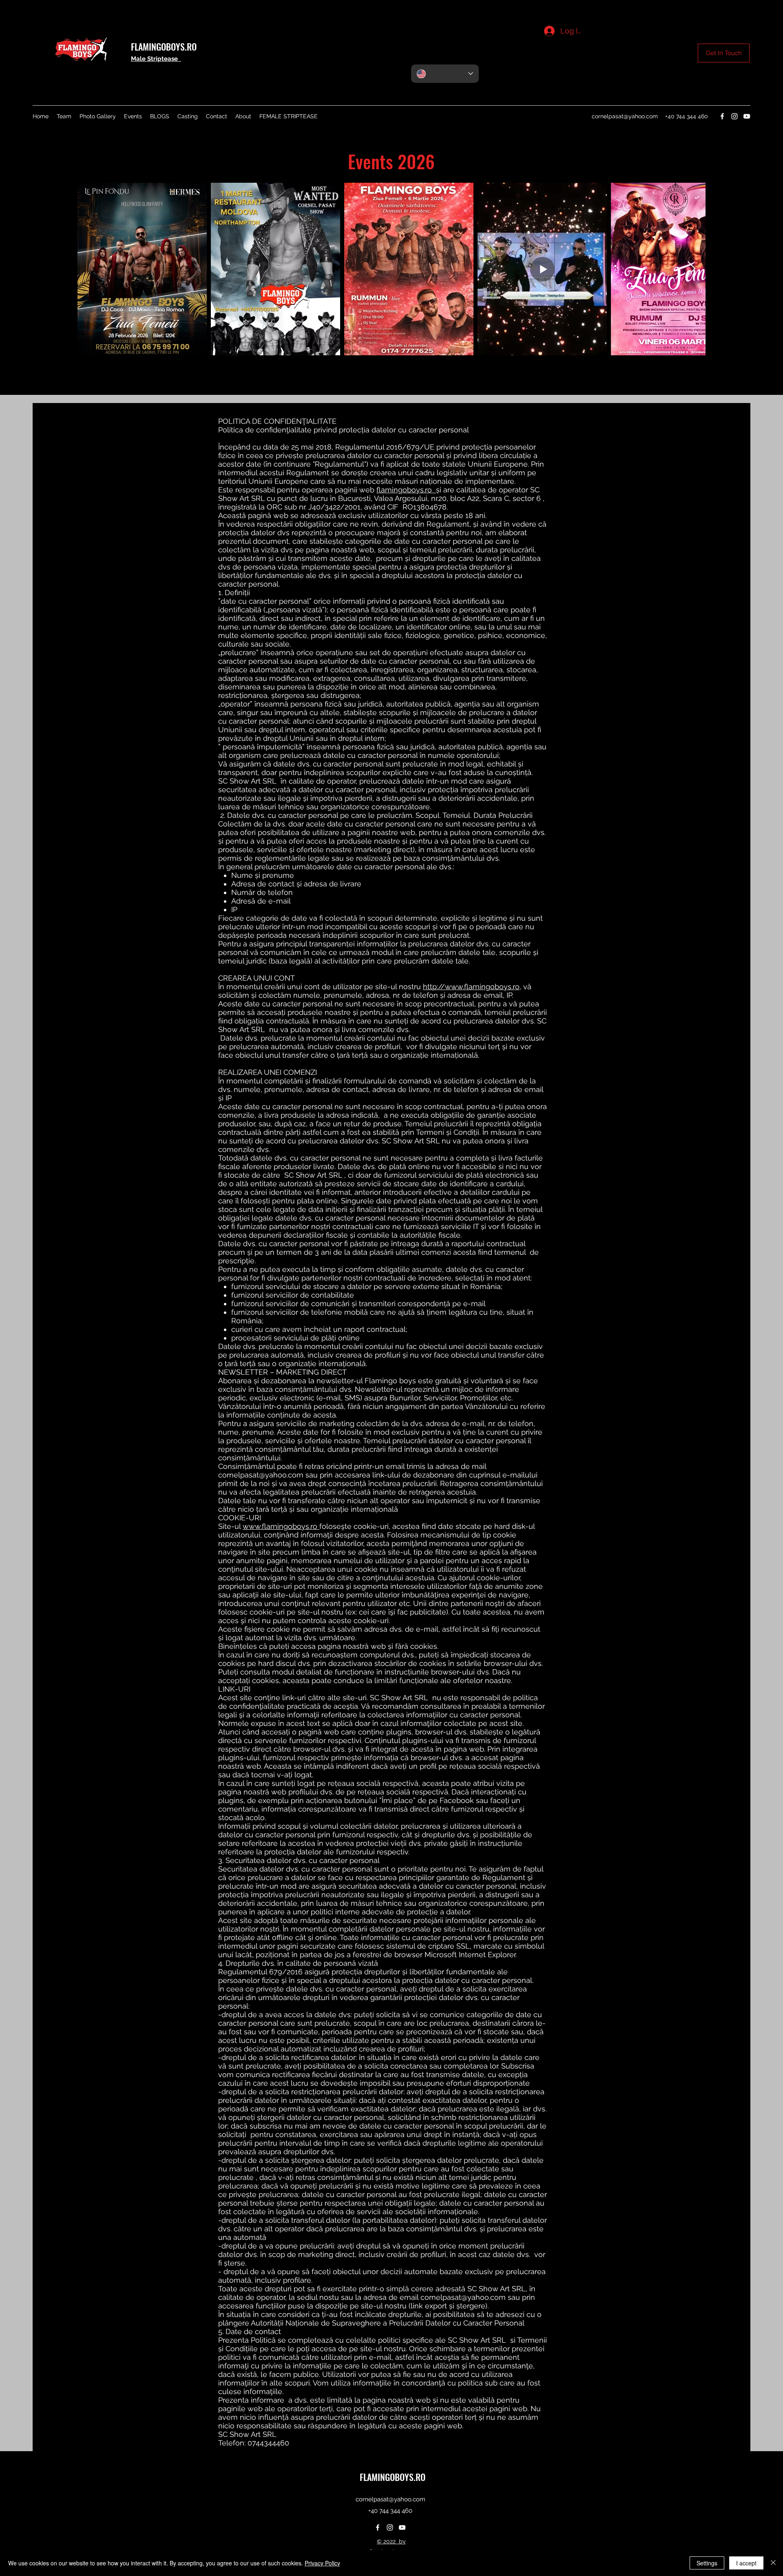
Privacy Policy (322, 2563)
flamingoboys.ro (406, 490)
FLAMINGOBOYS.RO (164, 47)
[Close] (773, 2563)
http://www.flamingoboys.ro (471, 987)
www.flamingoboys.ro (281, 1526)
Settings (707, 2563)
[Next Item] (691, 269)
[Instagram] (734, 116)
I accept (746, 2563)
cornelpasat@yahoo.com (625, 116)
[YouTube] (747, 116)
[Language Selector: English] (445, 74)
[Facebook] (722, 116)
